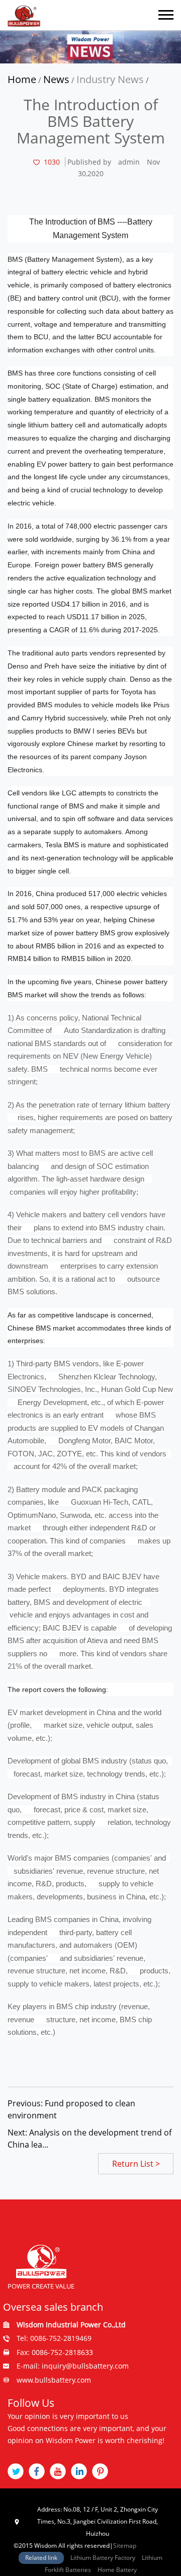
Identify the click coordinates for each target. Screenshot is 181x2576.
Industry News (110, 79)
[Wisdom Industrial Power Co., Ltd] (24, 15)
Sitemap (125, 2546)
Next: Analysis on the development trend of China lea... (89, 2139)
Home (22, 79)
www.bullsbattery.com (54, 2380)
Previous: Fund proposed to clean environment (71, 2109)
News (56, 79)
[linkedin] (79, 2471)
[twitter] (16, 2471)
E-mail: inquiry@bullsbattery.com (73, 2366)
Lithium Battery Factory (103, 2558)
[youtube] (58, 2471)
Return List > (136, 2164)
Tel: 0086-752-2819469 (54, 2338)
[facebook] (37, 2471)
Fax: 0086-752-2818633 (55, 2352)
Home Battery (117, 2570)
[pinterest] (100, 2471)
